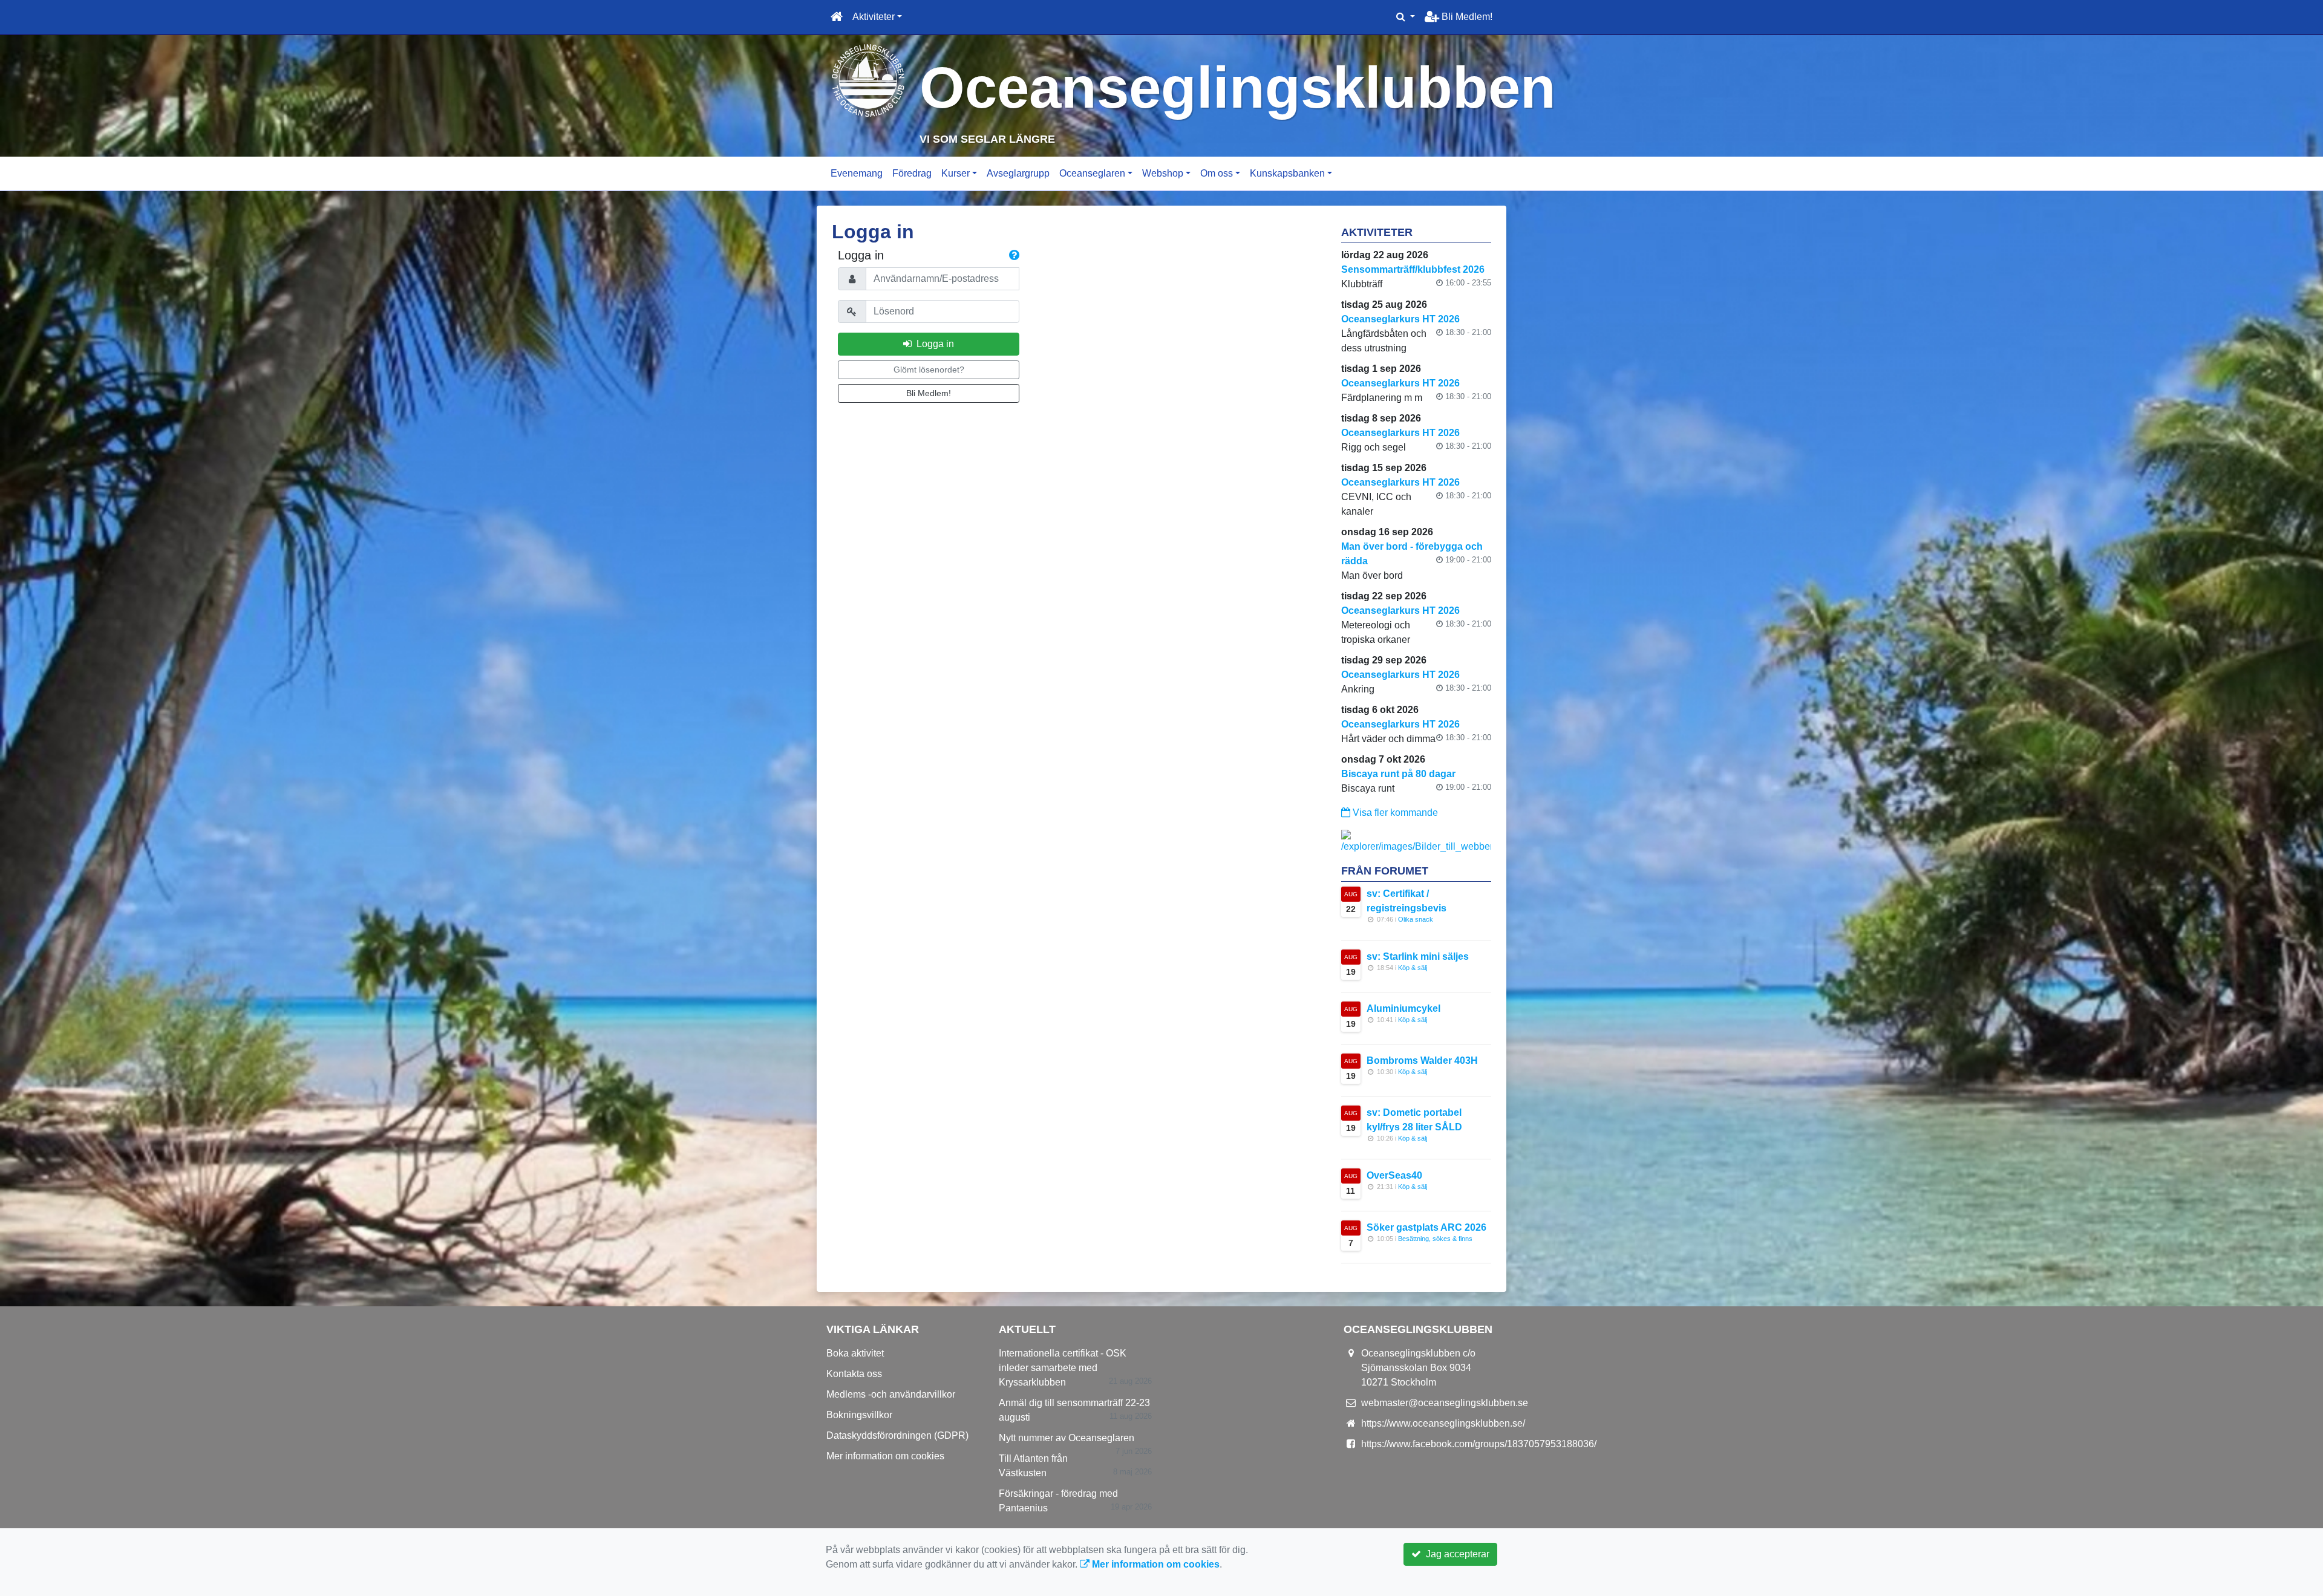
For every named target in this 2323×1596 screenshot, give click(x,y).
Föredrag (912, 173)
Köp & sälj (1413, 968)
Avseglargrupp (1018, 173)
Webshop (1163, 173)
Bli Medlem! (1466, 17)
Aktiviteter (874, 17)
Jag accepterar (1455, 1554)
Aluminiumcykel (1403, 1008)
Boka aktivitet (855, 1353)
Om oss (1217, 173)
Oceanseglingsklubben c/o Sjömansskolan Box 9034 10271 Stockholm (1418, 1368)
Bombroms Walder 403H (1422, 1060)
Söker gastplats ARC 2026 (1426, 1227)
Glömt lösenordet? (929, 370)
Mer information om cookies (885, 1456)
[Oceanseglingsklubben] (868, 80)
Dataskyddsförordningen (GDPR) (897, 1435)
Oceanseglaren (1092, 173)
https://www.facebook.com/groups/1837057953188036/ (1479, 1444)
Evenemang (857, 173)
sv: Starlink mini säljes (1418, 956)
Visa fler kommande (1394, 813)
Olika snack (1416, 919)
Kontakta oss (854, 1374)
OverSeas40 (1394, 1175)
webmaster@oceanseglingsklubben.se (1445, 1403)
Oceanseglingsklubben (1238, 87)
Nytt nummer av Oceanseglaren (1067, 1438)
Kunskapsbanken (1287, 173)
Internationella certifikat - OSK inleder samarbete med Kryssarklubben (1063, 1368)
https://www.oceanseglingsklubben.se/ (1443, 1423)
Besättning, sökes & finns (1435, 1239)
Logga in (933, 344)
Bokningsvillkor (859, 1415)
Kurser (956, 173)
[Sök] (1406, 17)
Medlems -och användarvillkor (891, 1394)
